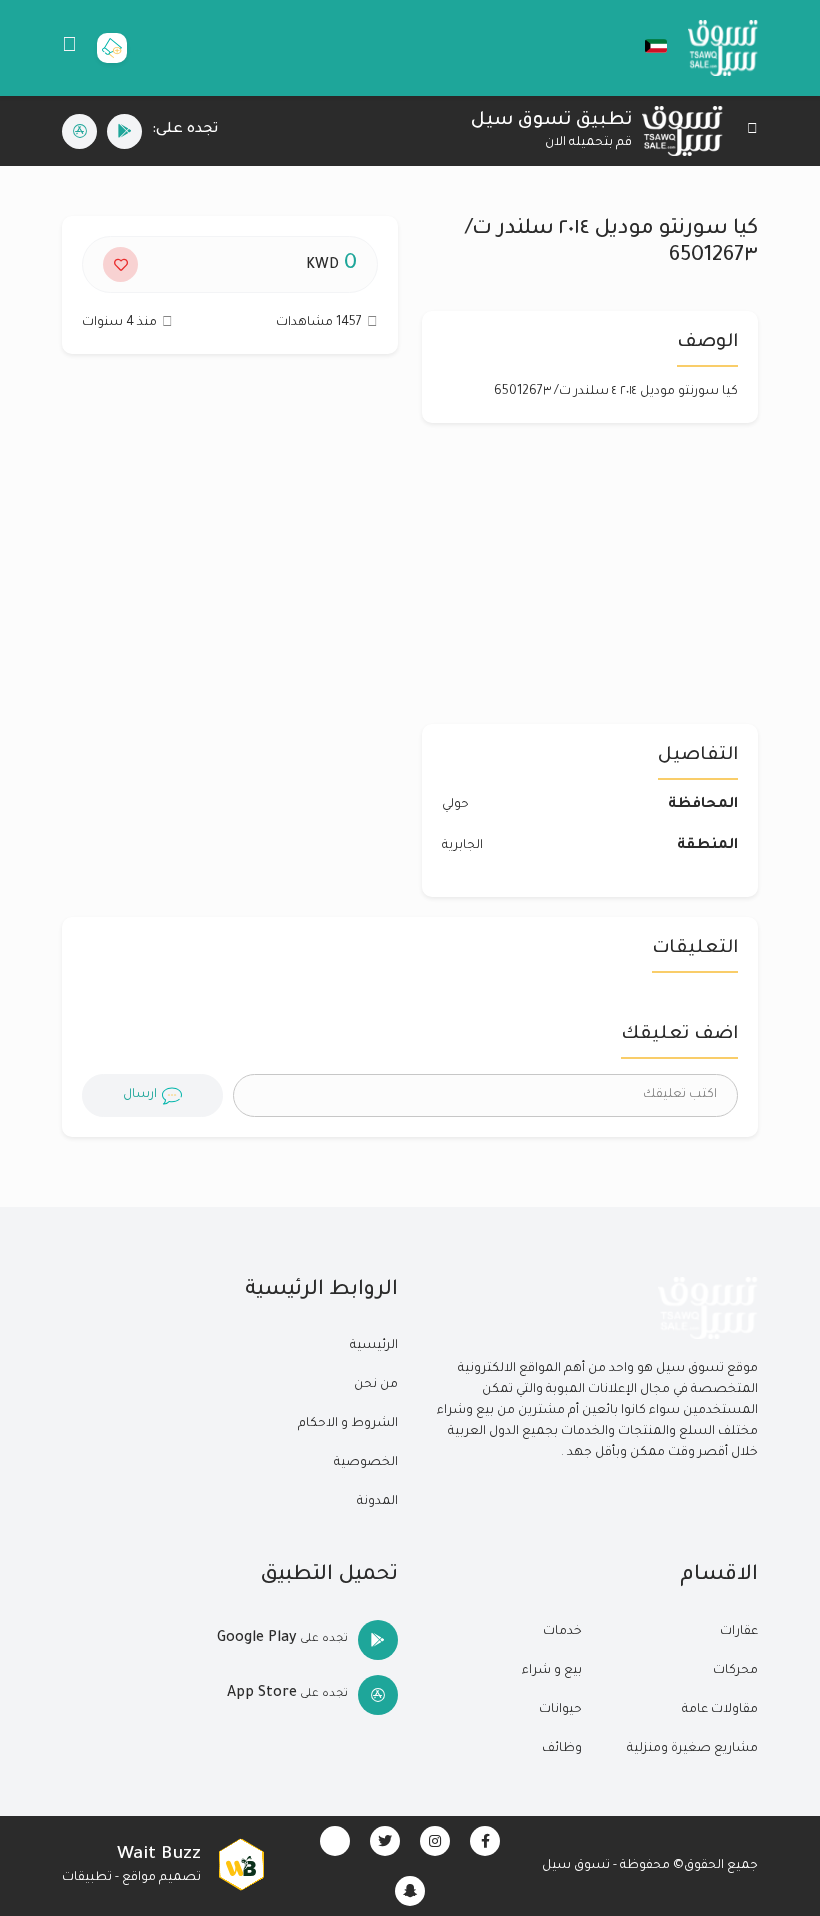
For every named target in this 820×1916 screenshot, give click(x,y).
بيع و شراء (552, 1671)
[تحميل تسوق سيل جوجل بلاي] (124, 131)
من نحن (376, 1385)
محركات (735, 1671)
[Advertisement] (230, 549)
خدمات (562, 1632)
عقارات (739, 1632)
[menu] (69, 48)
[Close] (752, 131)
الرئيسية (374, 1346)
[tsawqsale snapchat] (410, 1891)
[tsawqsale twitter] (385, 1841)
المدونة (377, 1502)
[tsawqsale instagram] (435, 1841)
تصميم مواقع (161, 1878)
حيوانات (560, 1710)
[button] (646, 46)
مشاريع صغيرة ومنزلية (692, 1749)
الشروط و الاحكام (348, 1424)
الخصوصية (366, 1463)
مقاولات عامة (720, 1710)
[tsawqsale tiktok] (335, 1841)
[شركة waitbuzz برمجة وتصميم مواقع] (241, 1866)
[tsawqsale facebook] (485, 1841)
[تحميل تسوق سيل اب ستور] (79, 131)
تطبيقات (87, 1878)
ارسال (140, 1095)
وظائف (562, 1749)
